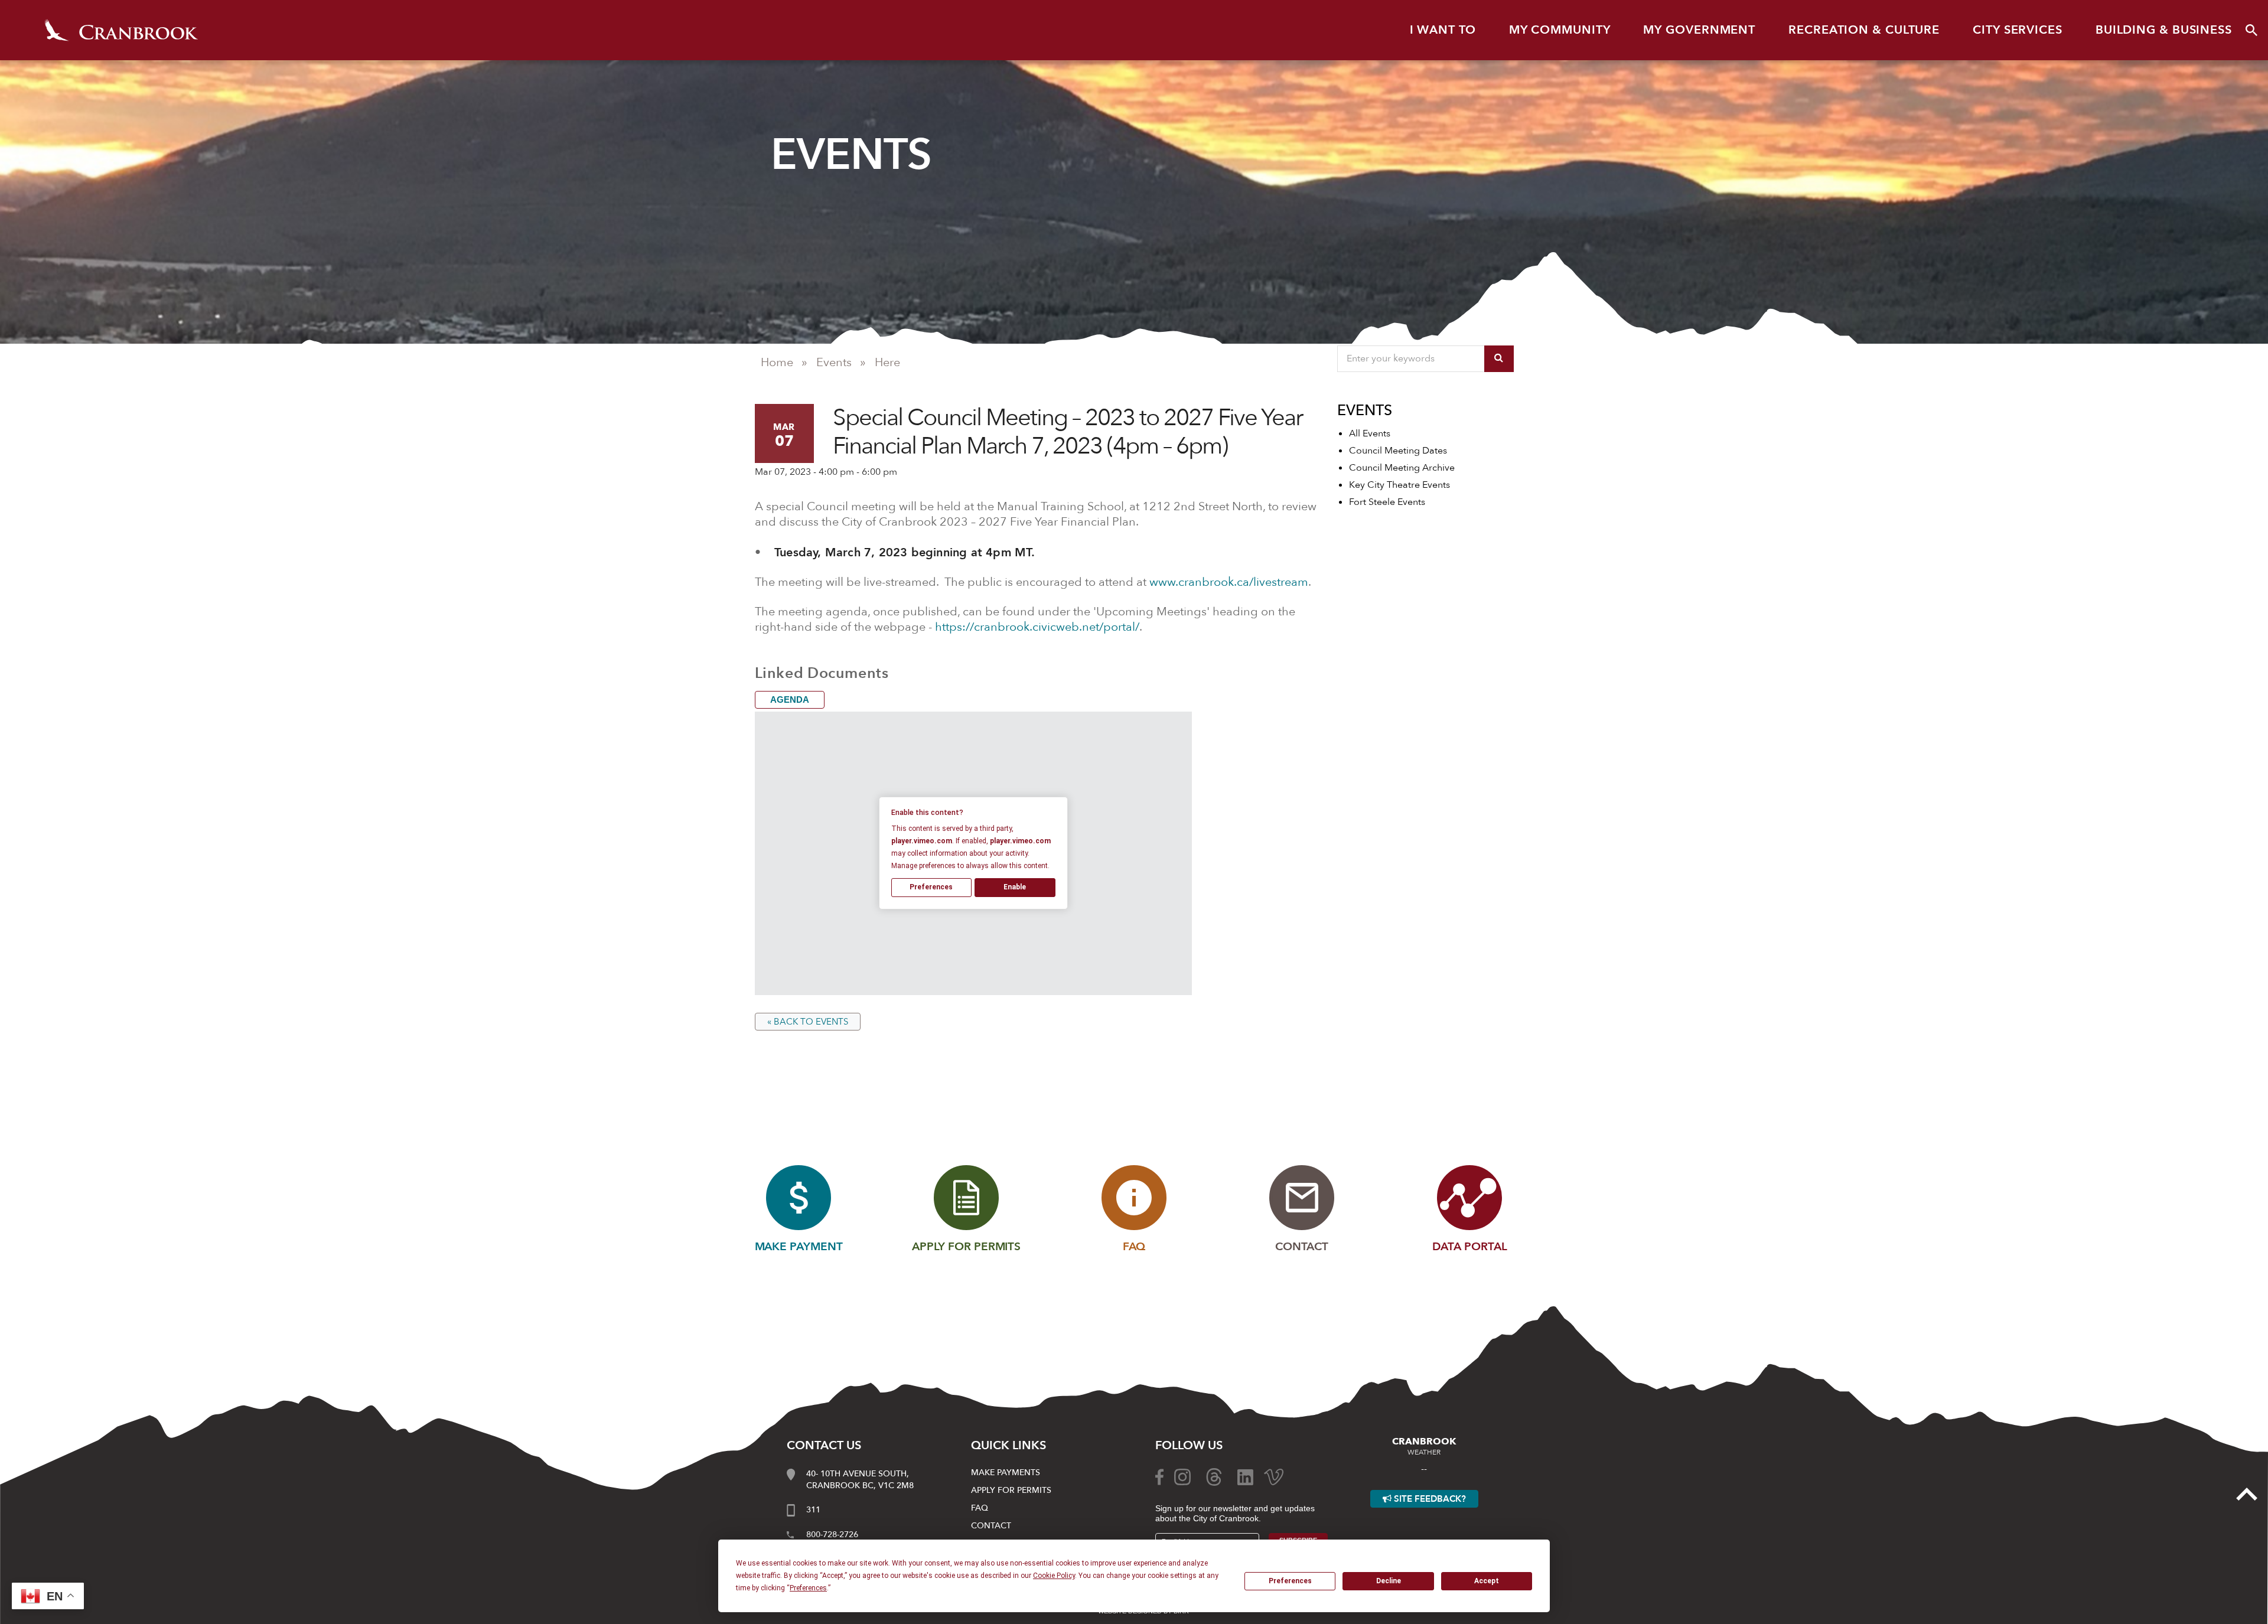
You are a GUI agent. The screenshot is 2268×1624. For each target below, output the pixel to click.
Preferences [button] (808, 1588)
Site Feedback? (1429, 1499)
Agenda (790, 700)
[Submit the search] (1499, 359)
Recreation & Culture (1864, 30)
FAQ (980, 1508)
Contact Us (824, 1445)
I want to (1443, 30)
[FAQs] (1134, 1198)
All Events (1370, 433)
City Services (2018, 30)
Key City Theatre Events (1399, 485)
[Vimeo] (1274, 1476)
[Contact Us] (1302, 1198)
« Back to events (808, 1022)
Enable (1015, 887)
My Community (1560, 30)
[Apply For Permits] (966, 1198)
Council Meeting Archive (1402, 468)
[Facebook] (1159, 1476)
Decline (1389, 1581)
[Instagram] (1182, 1476)
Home (777, 362)
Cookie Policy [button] (1054, 1576)
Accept (1487, 1581)
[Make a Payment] (799, 1198)
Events (834, 362)
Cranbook (121, 30)
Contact (991, 1526)
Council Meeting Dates (1398, 451)
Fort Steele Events (1387, 502)
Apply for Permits (1011, 1490)
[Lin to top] (2247, 1493)
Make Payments (1006, 1473)
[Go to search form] (2251, 30)
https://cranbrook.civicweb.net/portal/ (1037, 627)
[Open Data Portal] (1469, 1198)
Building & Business (2164, 30)
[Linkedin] (1245, 1476)
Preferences (1290, 1581)
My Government (1699, 30)
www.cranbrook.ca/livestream (1229, 582)
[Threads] (1214, 1476)
